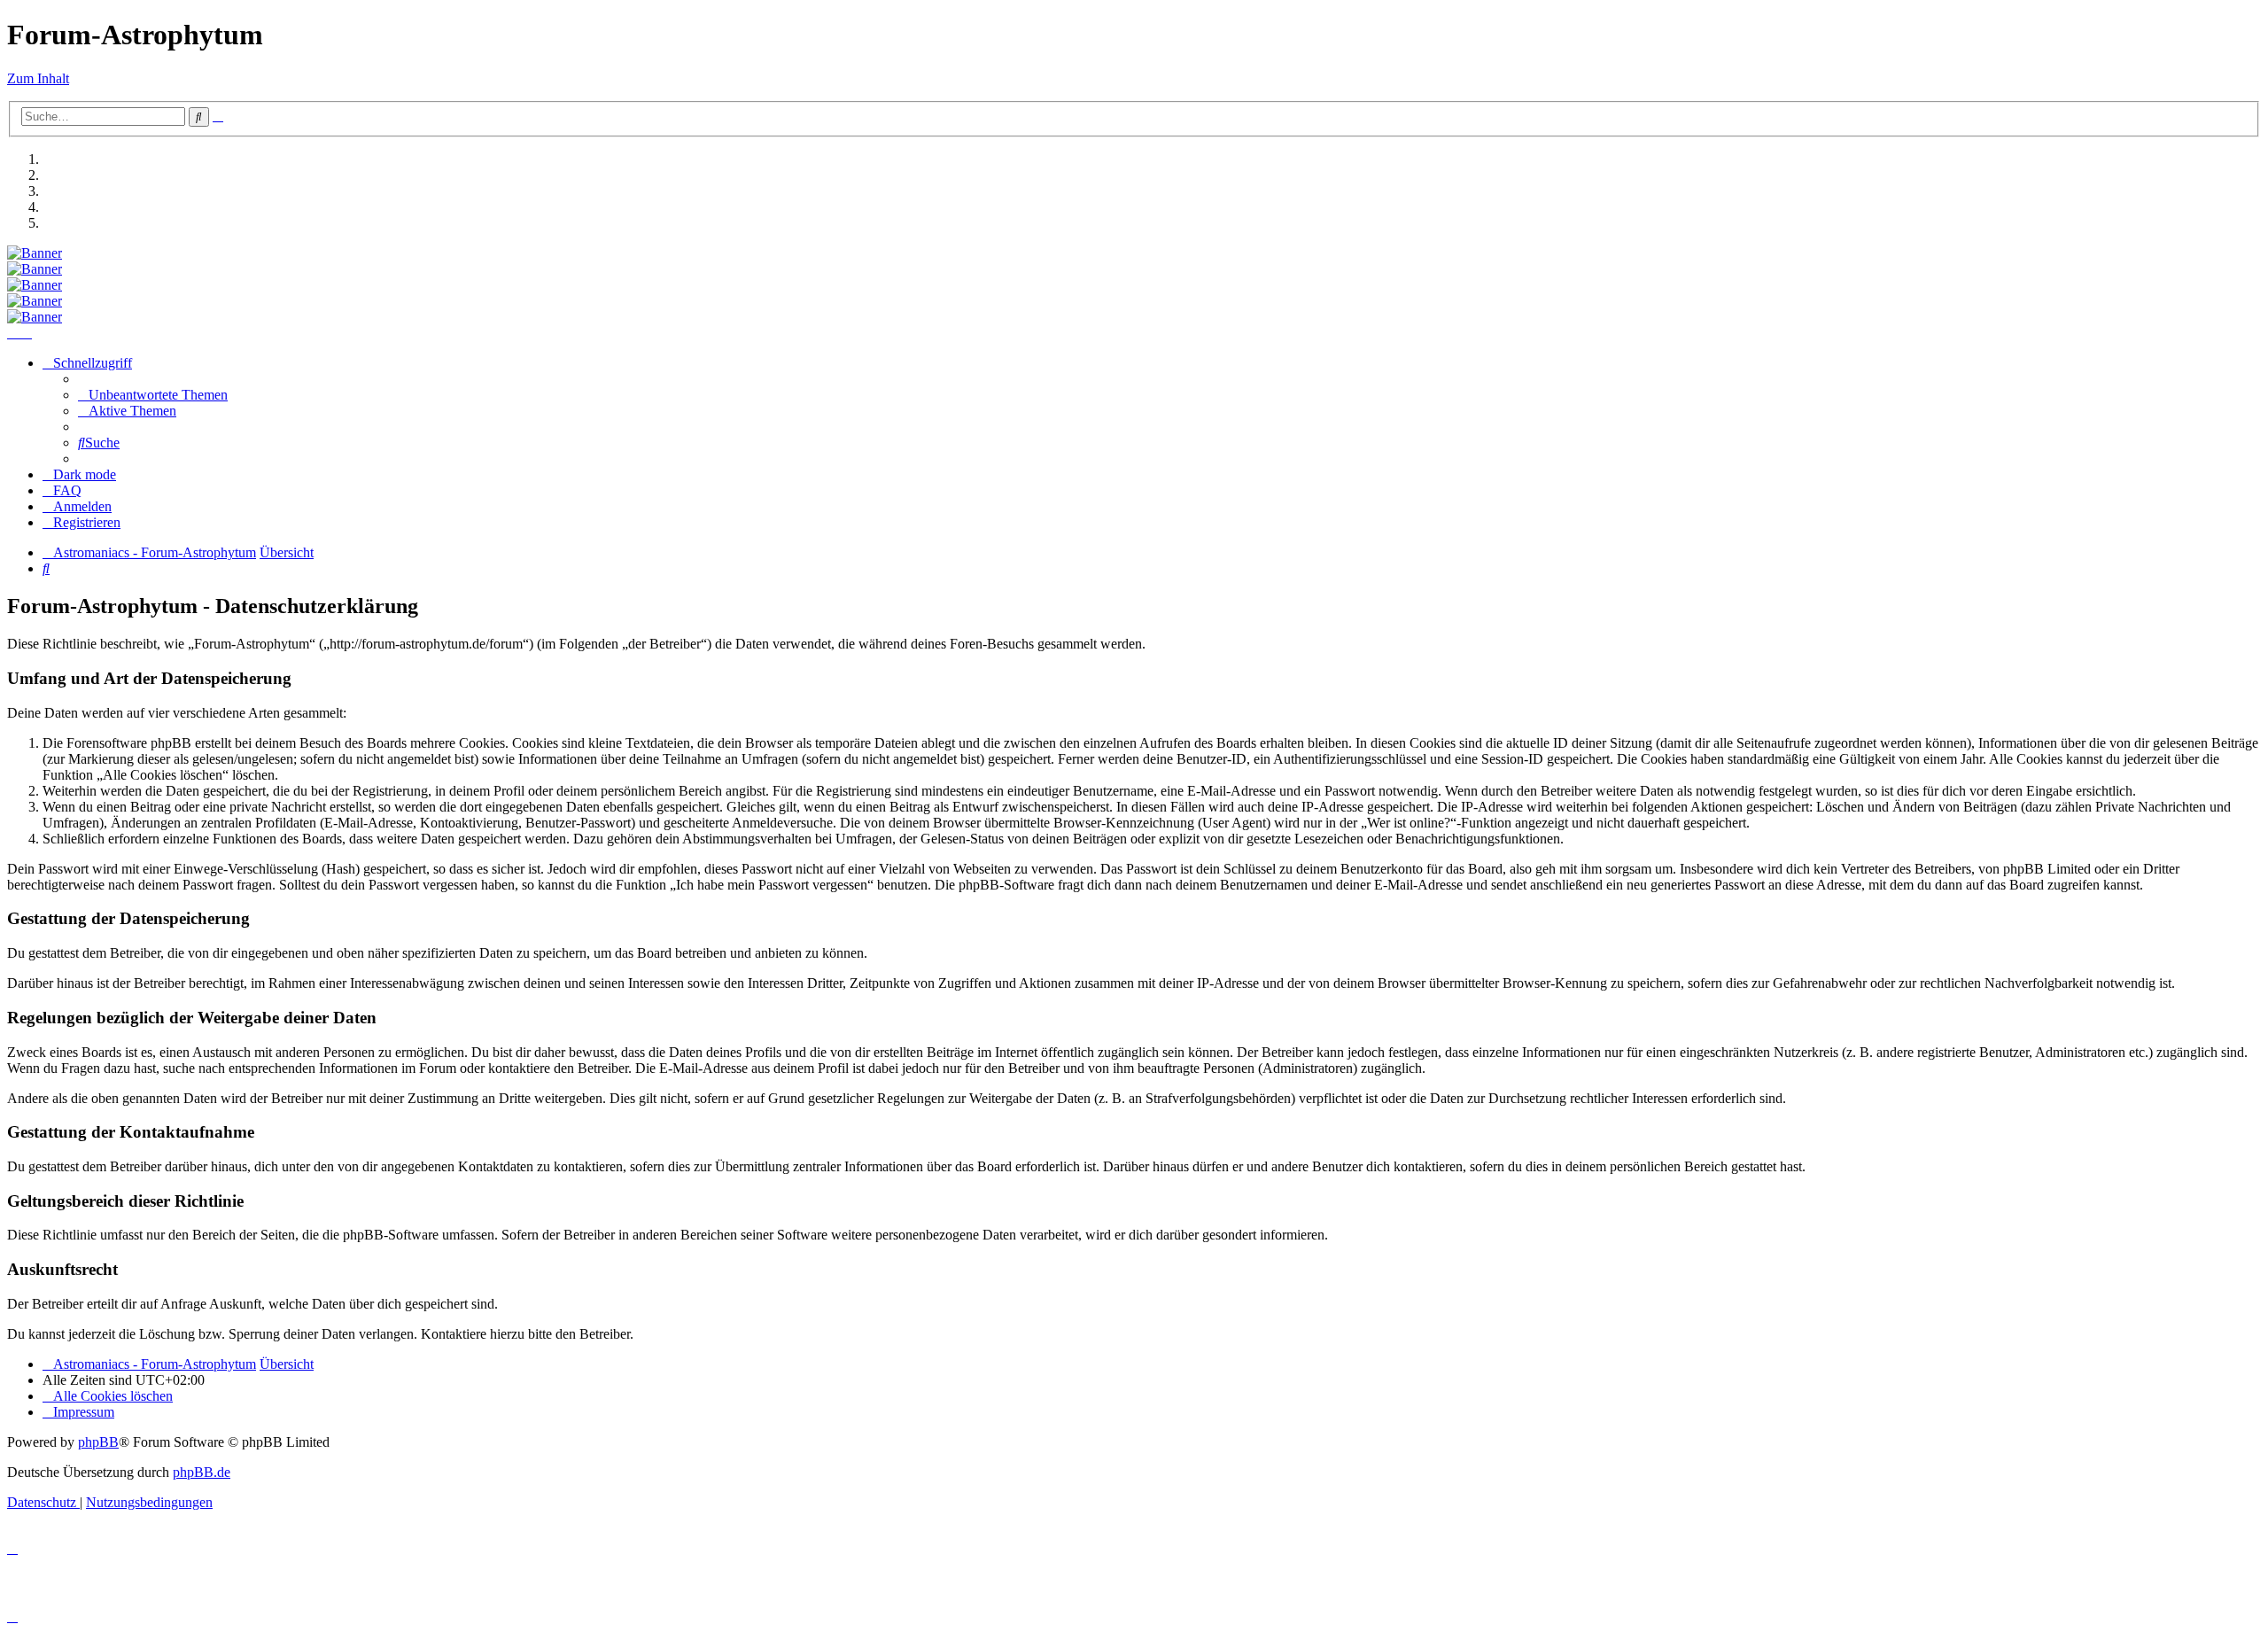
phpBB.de (202, 1472)
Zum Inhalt (38, 78)
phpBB (98, 1442)
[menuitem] (153, 395)
